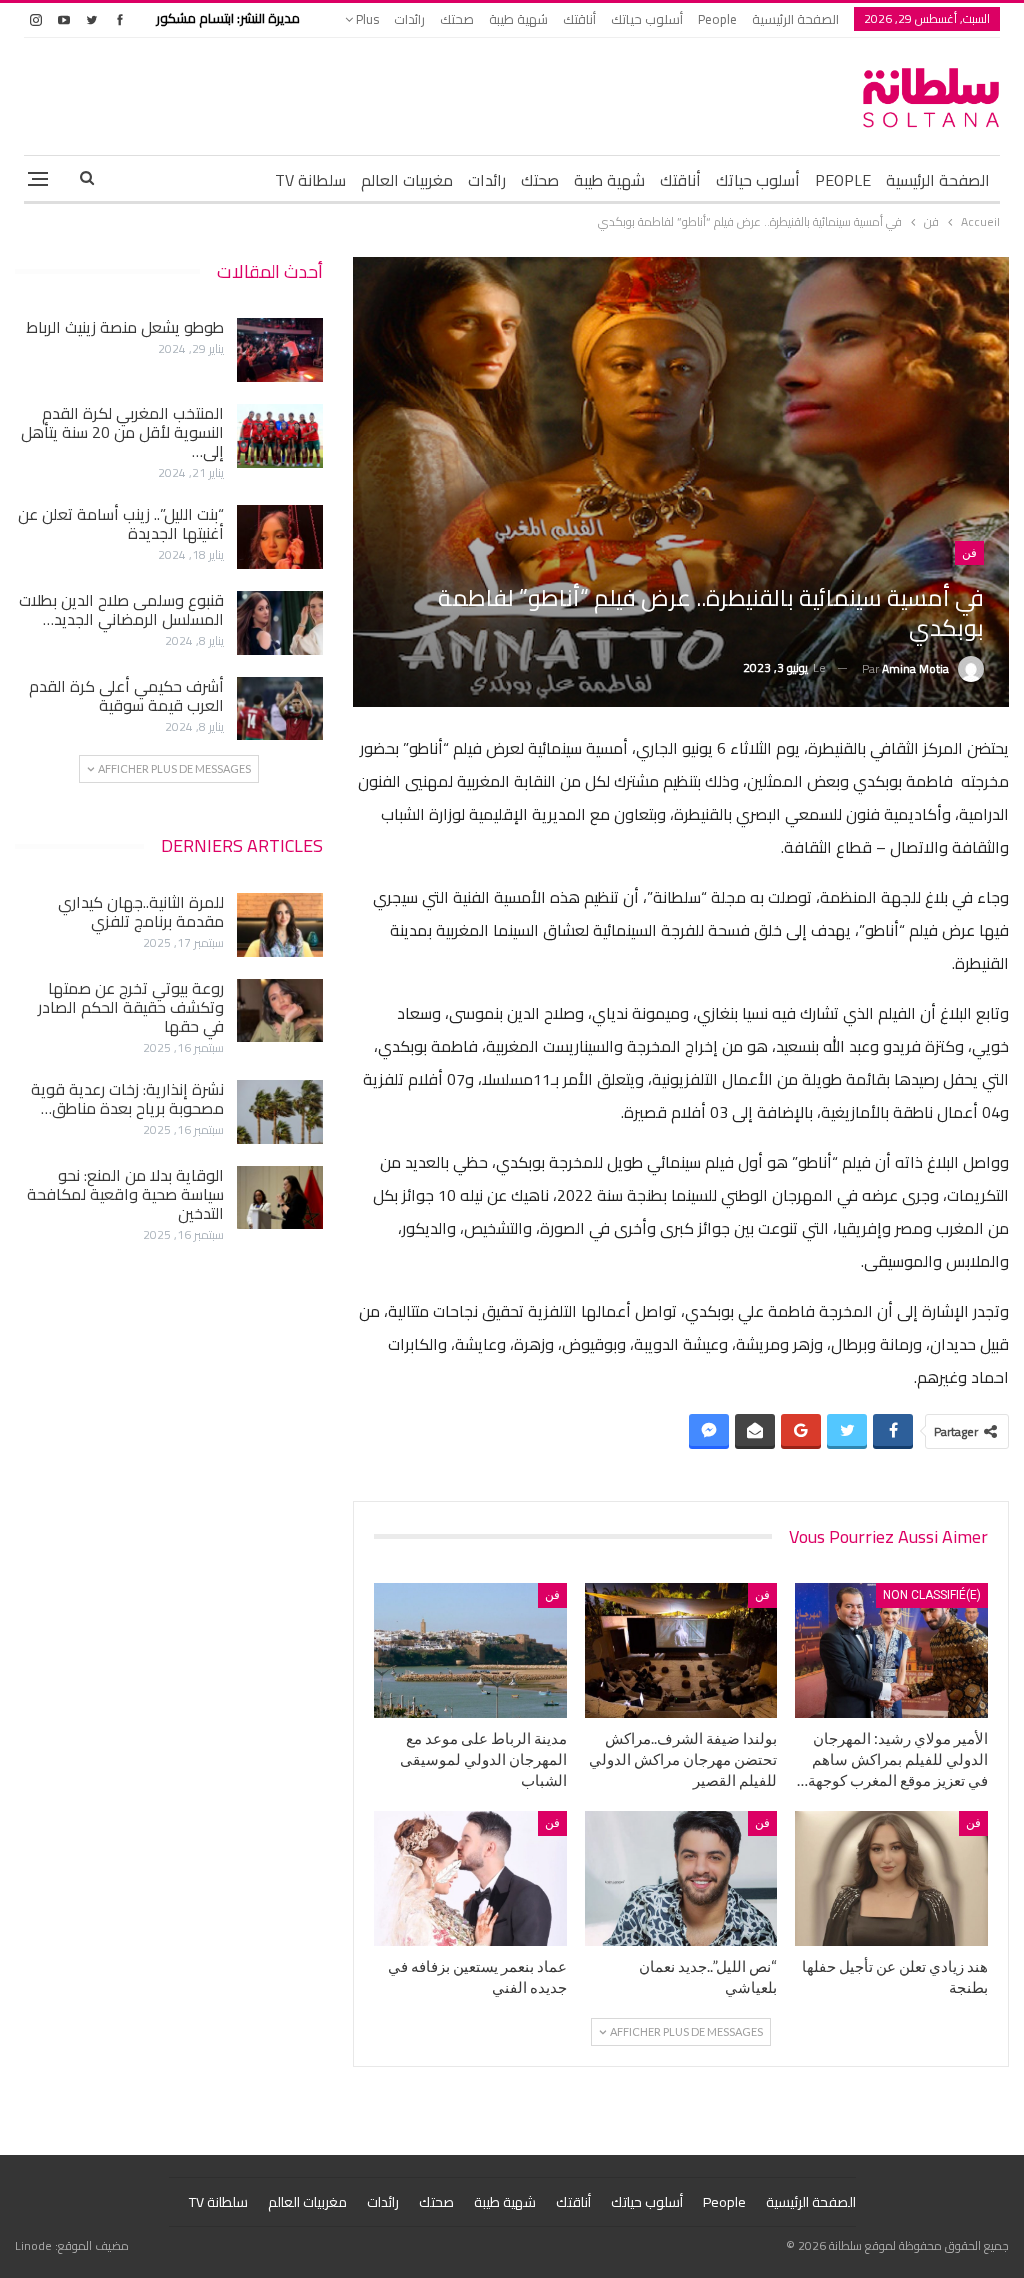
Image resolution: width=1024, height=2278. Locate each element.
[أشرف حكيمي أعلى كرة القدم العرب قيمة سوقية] (280, 709)
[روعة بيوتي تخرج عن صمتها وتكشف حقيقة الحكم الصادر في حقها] (280, 1011)
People (717, 19)
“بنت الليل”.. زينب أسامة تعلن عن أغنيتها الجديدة (121, 523)
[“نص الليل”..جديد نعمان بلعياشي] (681, 1878)
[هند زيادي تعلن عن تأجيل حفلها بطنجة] (891, 1878)
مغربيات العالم (407, 180)
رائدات (409, 19)
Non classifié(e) (932, 1595)
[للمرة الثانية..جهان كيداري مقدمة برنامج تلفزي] (280, 925)
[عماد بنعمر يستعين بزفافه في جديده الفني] (470, 1878)
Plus (366, 19)
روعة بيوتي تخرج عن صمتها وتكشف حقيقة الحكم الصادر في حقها (131, 1007)
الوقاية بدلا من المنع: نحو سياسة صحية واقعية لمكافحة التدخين (125, 1194)
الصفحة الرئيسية (795, 19)
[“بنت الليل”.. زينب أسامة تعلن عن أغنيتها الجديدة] (280, 537)
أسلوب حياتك (647, 19)
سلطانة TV (310, 180)
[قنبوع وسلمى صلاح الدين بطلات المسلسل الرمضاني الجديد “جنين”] (280, 623)
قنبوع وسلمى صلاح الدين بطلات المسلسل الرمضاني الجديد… (121, 609)
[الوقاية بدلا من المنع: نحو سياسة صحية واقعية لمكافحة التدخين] (280, 1198)
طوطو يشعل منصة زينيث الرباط (125, 327)
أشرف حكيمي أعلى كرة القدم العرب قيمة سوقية (126, 695)
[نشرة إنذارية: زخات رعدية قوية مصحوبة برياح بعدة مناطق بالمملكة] (280, 1112)
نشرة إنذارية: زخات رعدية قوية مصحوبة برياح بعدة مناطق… (127, 1098)
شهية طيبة (518, 19)
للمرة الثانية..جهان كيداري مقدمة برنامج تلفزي (141, 911)
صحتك (457, 19)
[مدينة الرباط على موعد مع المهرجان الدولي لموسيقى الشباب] (470, 1650)
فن (969, 553)
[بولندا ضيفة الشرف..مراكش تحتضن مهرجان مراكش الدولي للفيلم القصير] (681, 1650)
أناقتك (579, 19)
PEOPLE (843, 180)
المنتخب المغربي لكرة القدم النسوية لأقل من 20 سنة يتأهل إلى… (122, 432)
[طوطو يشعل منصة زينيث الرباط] (280, 350)
